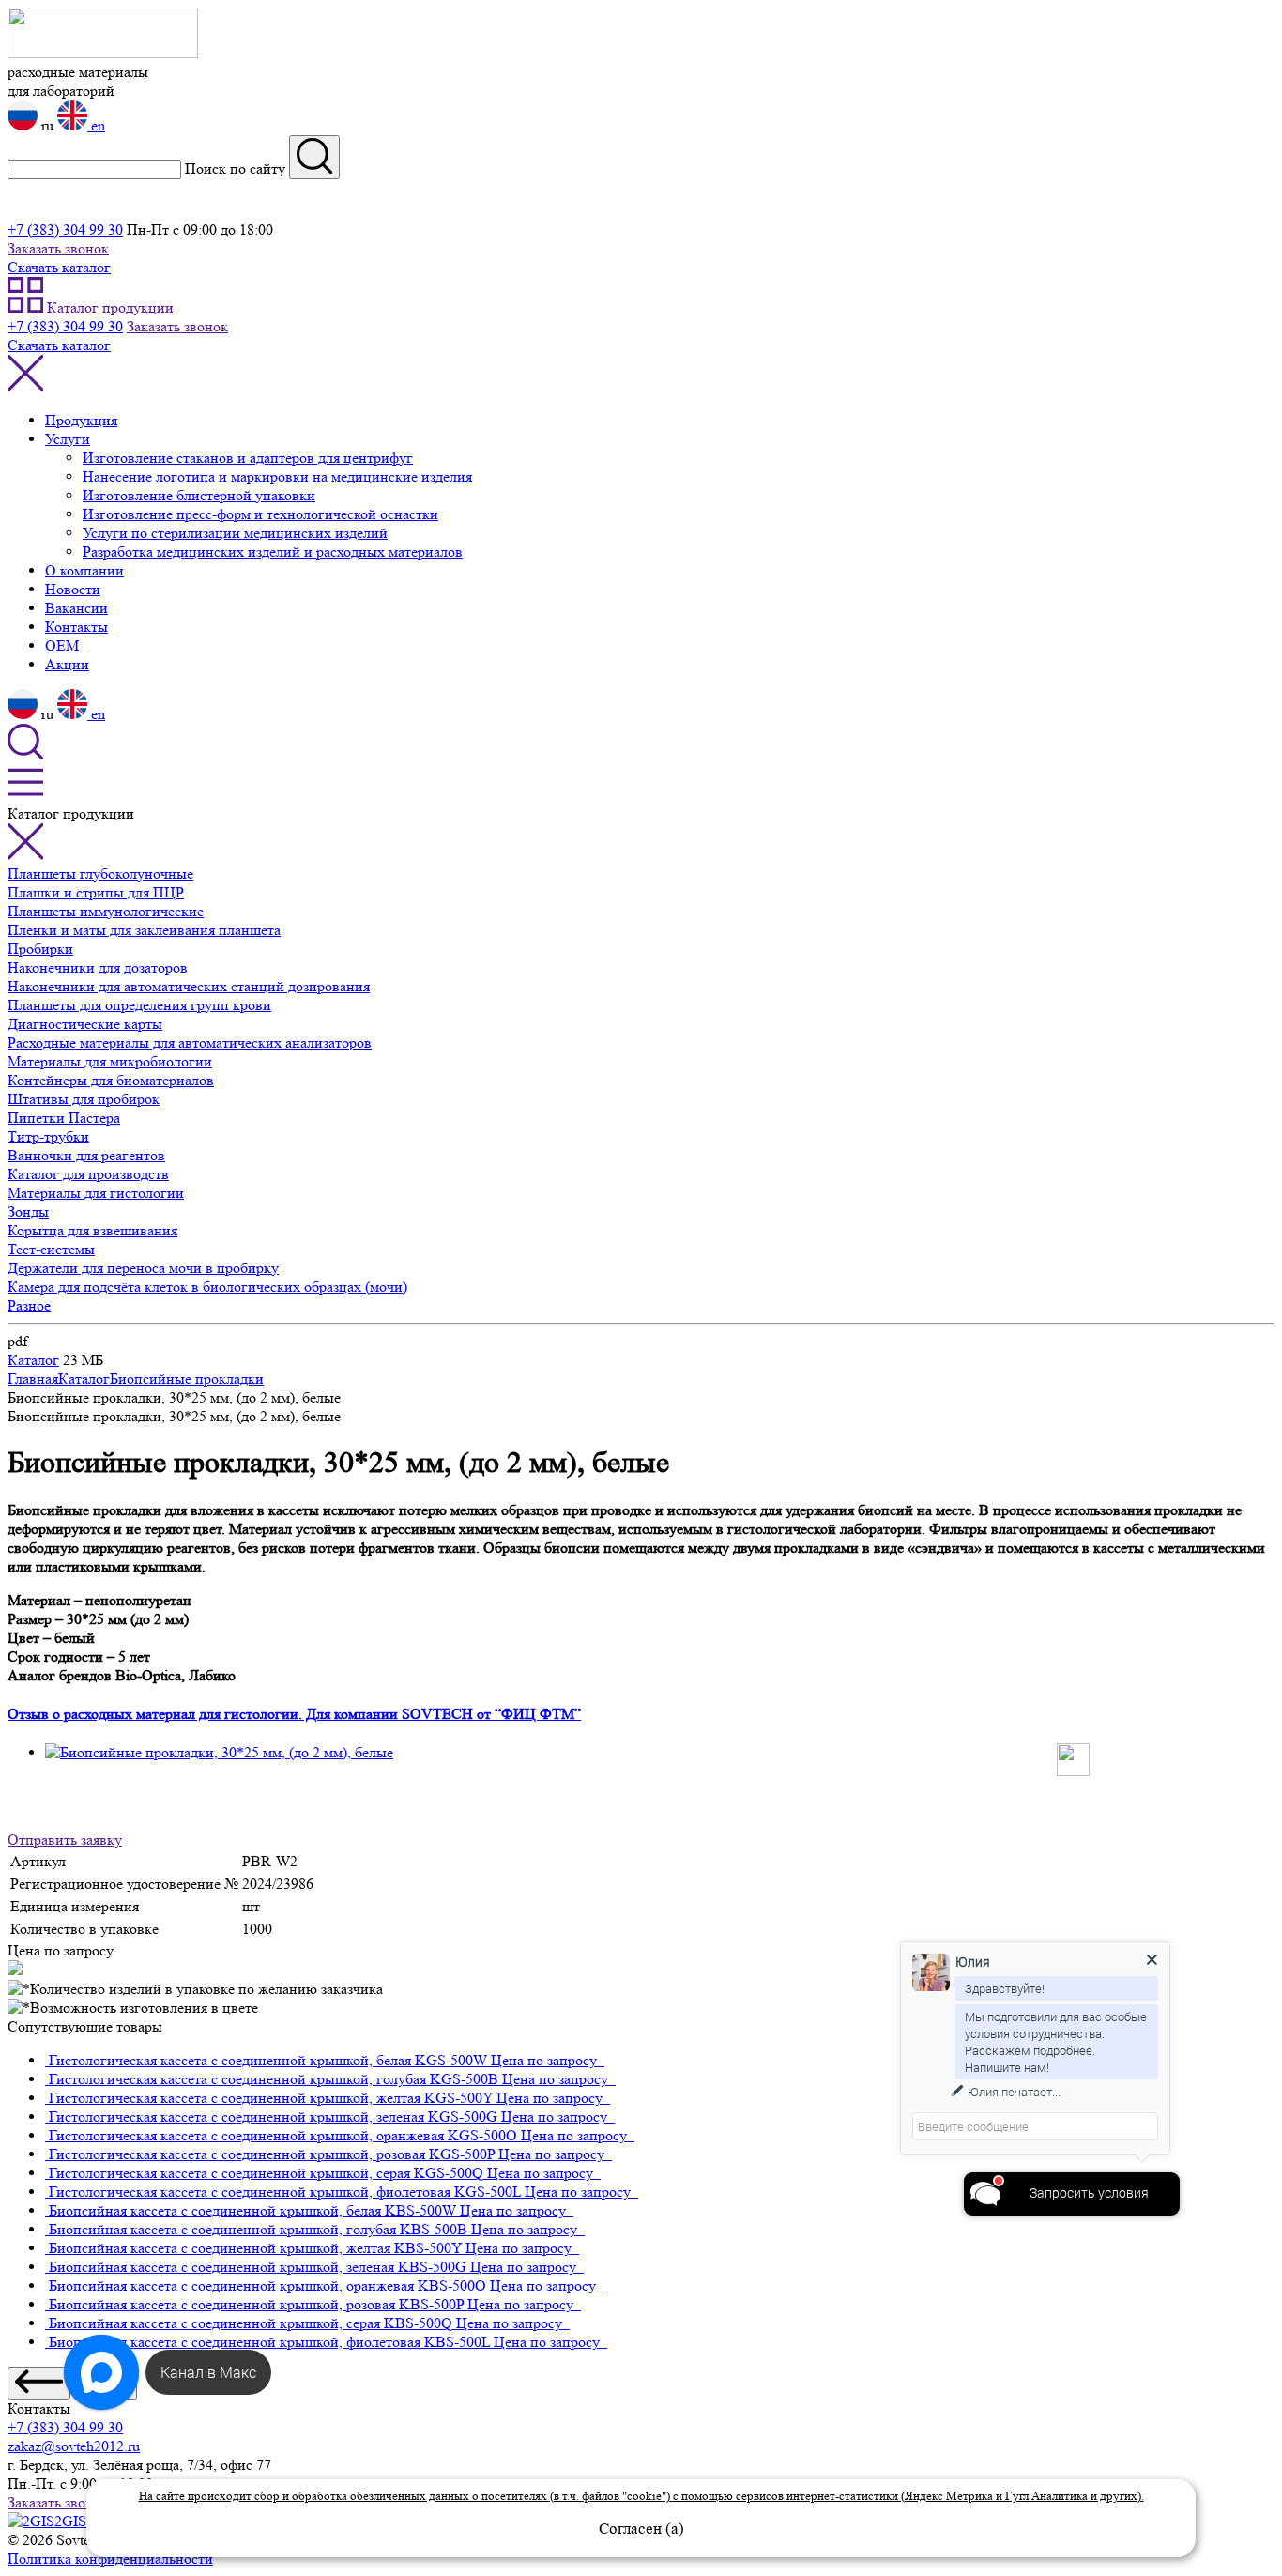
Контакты (76, 627)
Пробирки (40, 949)
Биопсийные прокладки (187, 1379)
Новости (73, 589)
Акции (67, 664)
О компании (84, 570)
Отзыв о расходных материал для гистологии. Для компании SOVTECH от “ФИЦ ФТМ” (294, 1714)
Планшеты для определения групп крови (139, 1005)
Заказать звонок (58, 248)
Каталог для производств (88, 1174)
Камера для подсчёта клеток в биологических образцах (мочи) (207, 1287)
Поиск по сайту (235, 169)
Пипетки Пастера (64, 1118)
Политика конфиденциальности (110, 2559)
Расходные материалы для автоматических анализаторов (190, 1043)
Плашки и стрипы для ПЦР (96, 892)
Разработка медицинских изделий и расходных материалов (273, 552)
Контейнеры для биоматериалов (111, 1080)
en (96, 125)
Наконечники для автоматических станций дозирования (189, 986)
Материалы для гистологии (96, 1193)
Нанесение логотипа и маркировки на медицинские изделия (277, 476)
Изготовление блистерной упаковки (199, 495)
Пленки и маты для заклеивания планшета (144, 930)
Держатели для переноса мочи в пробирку (143, 1268)
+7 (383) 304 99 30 (65, 230)
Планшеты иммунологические (106, 911)
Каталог (33, 1360)
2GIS (72, 2521)
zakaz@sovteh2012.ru (74, 2446)
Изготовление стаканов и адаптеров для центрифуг (248, 458)
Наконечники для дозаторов (98, 967)
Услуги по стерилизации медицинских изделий (235, 533)
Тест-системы (51, 1249)
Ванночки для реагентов (86, 1155)
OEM (62, 645)
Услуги (68, 439)
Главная (33, 1379)
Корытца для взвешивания (92, 1230)
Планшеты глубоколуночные (100, 874)
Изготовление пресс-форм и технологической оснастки (260, 514)
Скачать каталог (59, 267)
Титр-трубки (48, 1136)
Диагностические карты (85, 1024)
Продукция (81, 420)
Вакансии (76, 608)
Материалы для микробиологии (110, 1061)
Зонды (28, 1211)
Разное (29, 1305)
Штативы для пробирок (84, 1099)
